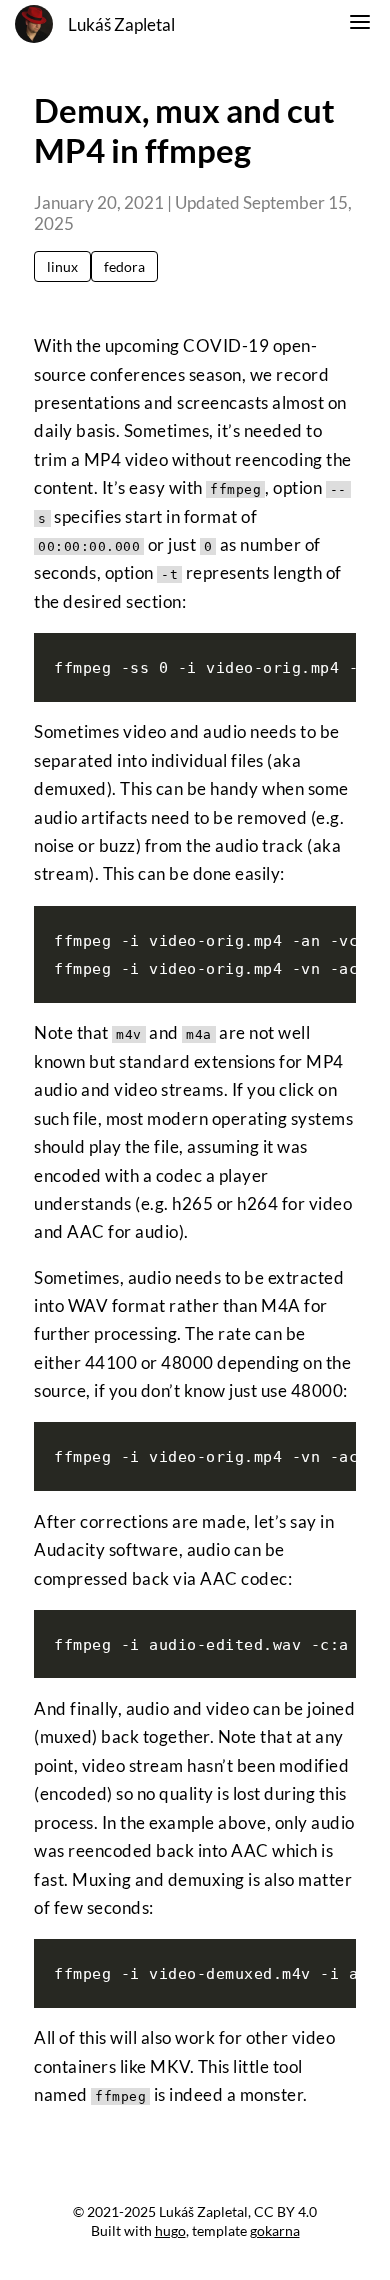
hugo (170, 2230)
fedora (124, 266)
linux (62, 266)
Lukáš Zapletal (121, 24)
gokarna (275, 2230)
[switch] (360, 25)
